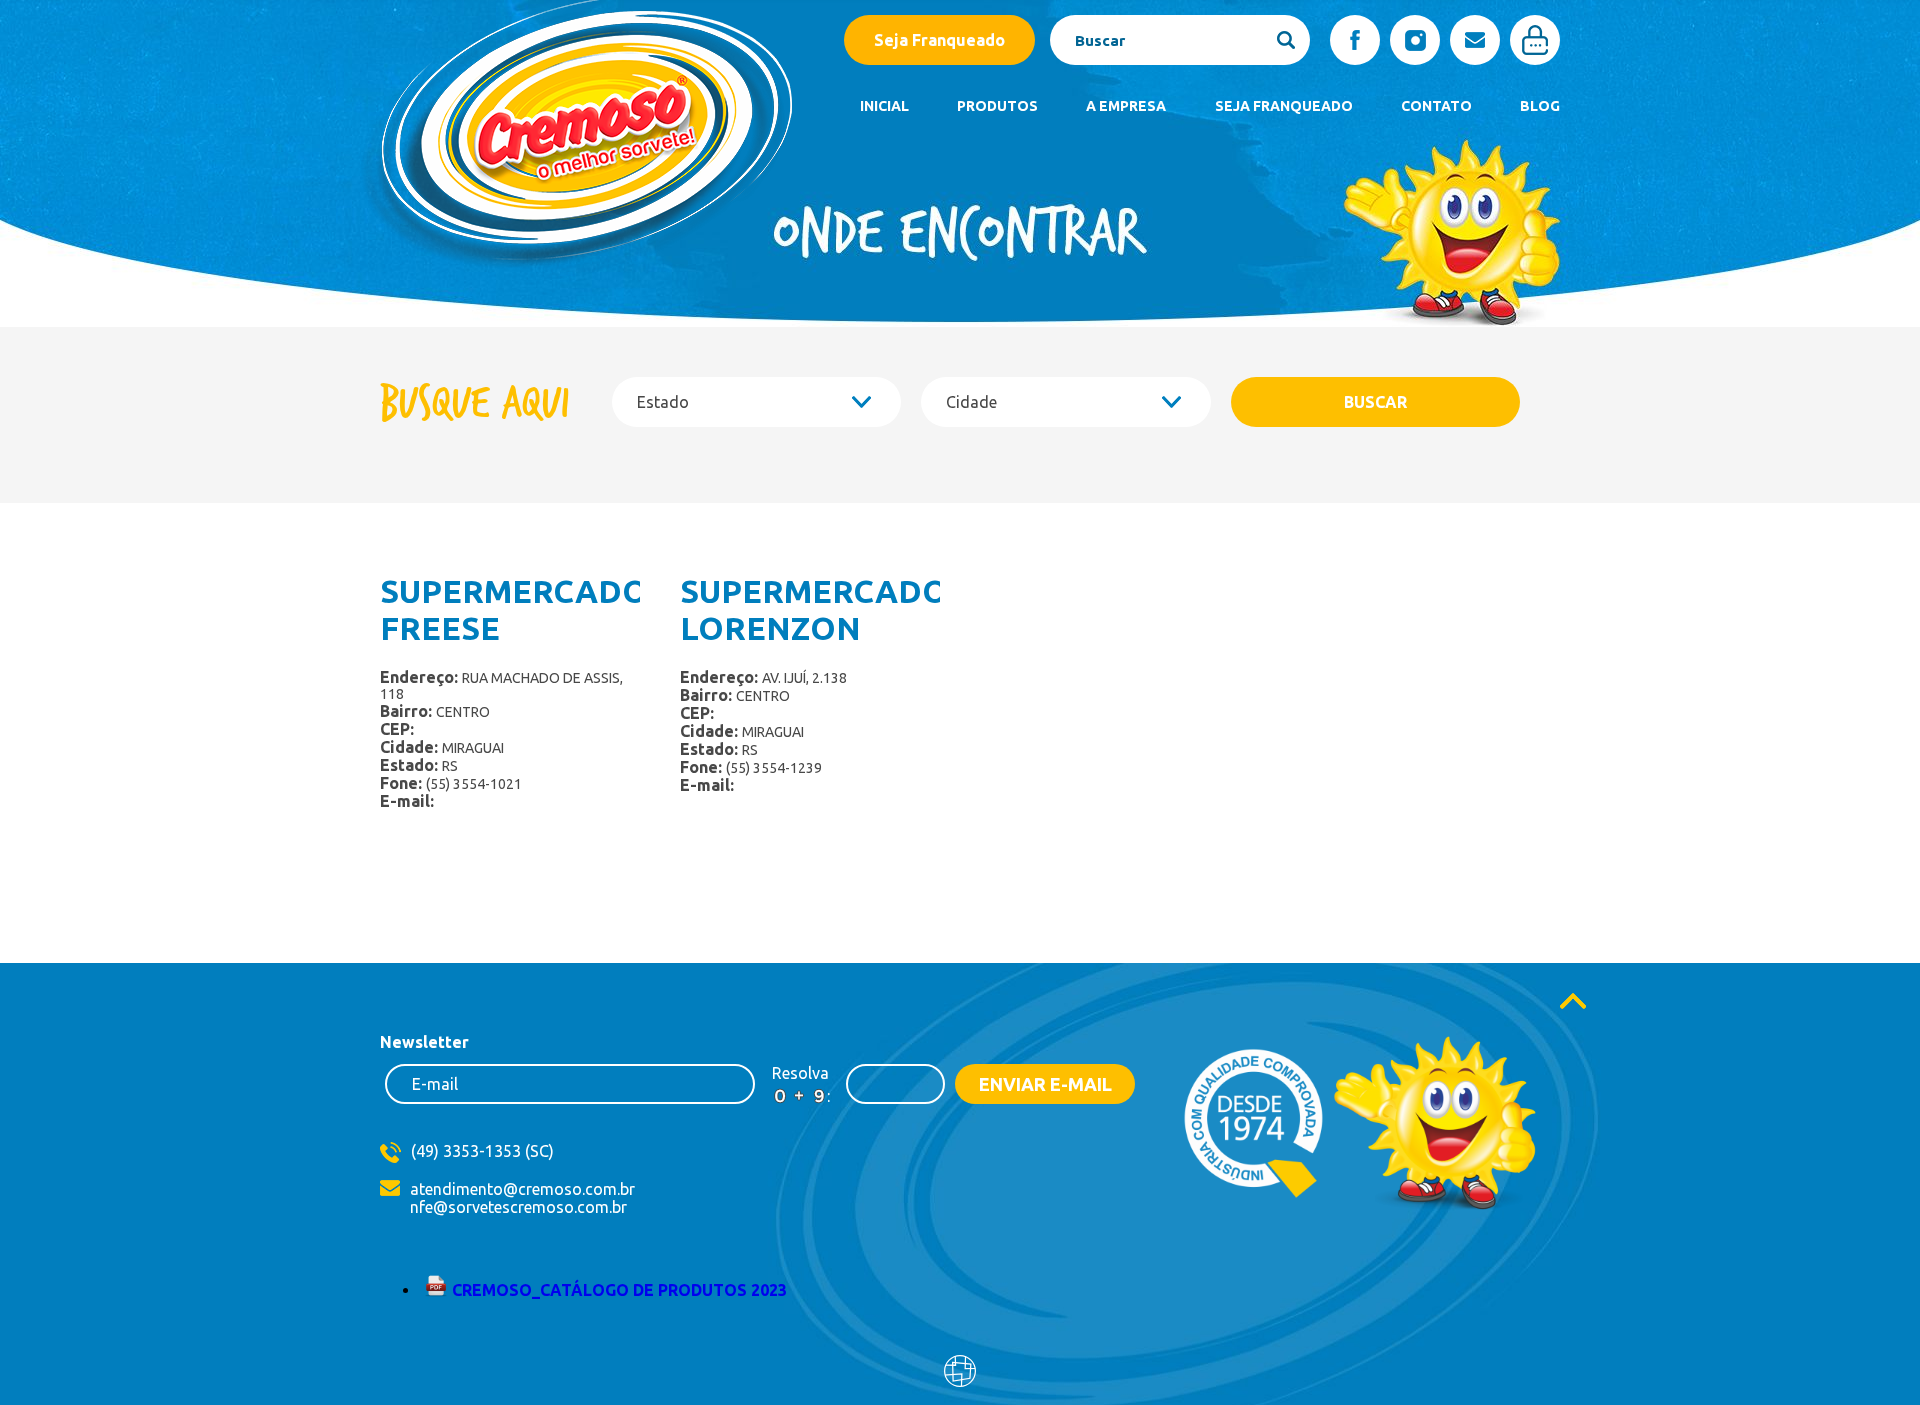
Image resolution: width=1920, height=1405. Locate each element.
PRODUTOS (997, 106)
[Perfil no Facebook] (1355, 40)
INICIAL (884, 106)
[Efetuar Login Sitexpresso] (874, 1375)
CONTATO (1436, 106)
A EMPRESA (1126, 106)
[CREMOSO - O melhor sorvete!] (576, 276)
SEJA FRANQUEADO (1284, 106)
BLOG (1540, 106)
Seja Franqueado (939, 40)
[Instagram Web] (1415, 40)
